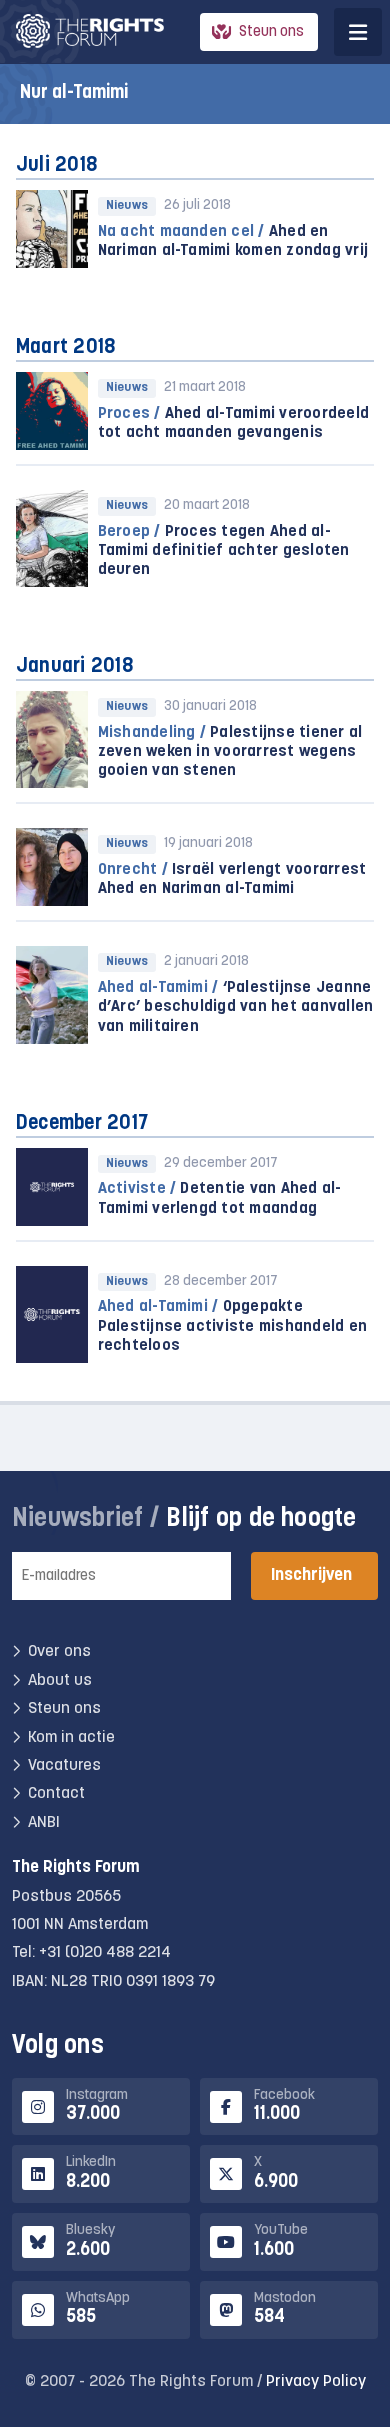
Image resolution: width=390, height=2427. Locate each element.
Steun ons (271, 32)
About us (60, 1681)
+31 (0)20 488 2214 (105, 1953)
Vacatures (64, 1766)
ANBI (44, 1823)
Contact (56, 1794)
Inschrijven (311, 1575)
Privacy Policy (316, 2382)
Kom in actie (71, 1738)
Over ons (59, 1652)
